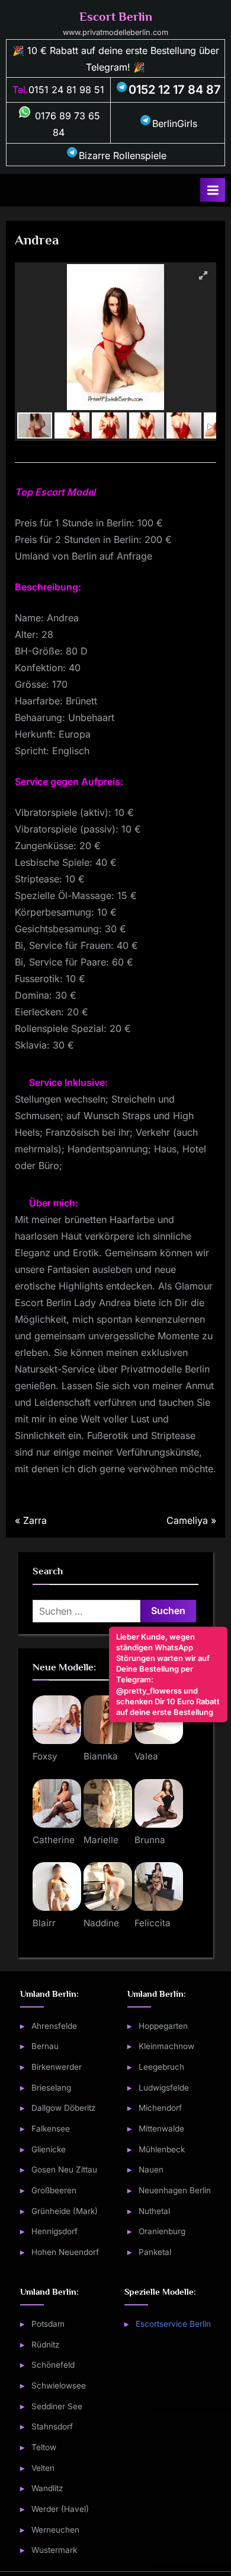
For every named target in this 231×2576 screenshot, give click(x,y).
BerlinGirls (175, 123)
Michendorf (160, 2108)
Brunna (150, 1840)
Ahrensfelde (54, 2026)
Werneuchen (55, 2530)
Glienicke (49, 2149)
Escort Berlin (116, 17)
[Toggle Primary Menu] (213, 190)
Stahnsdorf (52, 2426)
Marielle (101, 1840)
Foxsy (45, 1756)
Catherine (54, 1840)
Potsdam (48, 2324)
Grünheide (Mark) (65, 2211)
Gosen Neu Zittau (64, 2170)
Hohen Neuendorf (65, 2252)
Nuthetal (154, 2211)
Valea (146, 1756)
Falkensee (51, 2129)
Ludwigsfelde (164, 2088)
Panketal (155, 2252)
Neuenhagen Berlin (175, 2190)
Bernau (45, 2046)
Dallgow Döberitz (64, 2108)
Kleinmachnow (166, 2046)
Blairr (44, 1923)
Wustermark (54, 2550)
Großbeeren (54, 2190)
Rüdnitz (46, 2345)
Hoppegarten (163, 2026)
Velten (43, 2468)
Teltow (44, 2447)
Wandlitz (47, 2488)
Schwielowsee (59, 2386)
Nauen (151, 2170)
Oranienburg (162, 2231)
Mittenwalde (161, 2129)
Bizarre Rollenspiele (123, 155)
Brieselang (51, 2088)
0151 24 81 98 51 (66, 90)
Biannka (101, 1756)
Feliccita (153, 1923)
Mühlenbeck (162, 2149)
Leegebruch (161, 2067)
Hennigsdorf (54, 2231)
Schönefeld (53, 2365)
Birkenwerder (57, 2067)
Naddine (101, 1923)
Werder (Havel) (60, 2509)
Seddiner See (57, 2406)
